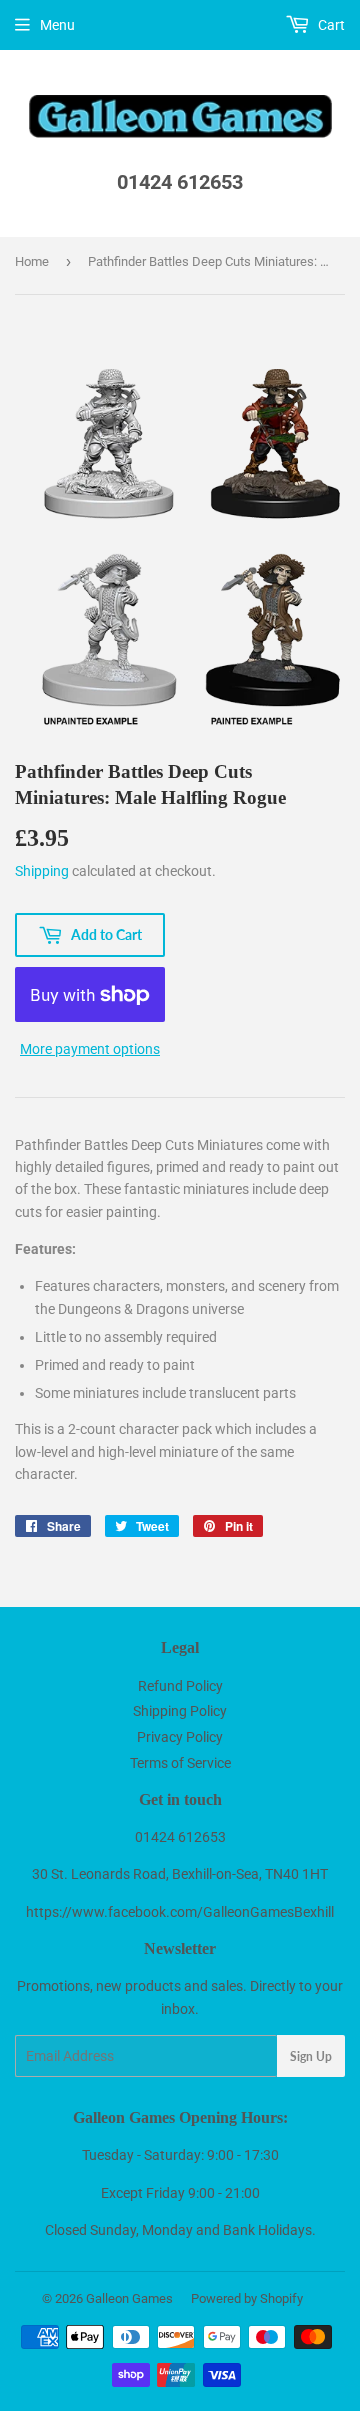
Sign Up (311, 2056)
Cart (330, 25)
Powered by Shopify (247, 2298)
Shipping (42, 871)
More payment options (90, 1049)
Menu (57, 25)
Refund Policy (180, 1686)
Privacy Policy (180, 1737)
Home (32, 261)
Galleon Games (129, 2298)
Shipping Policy (180, 1711)
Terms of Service (180, 1763)
